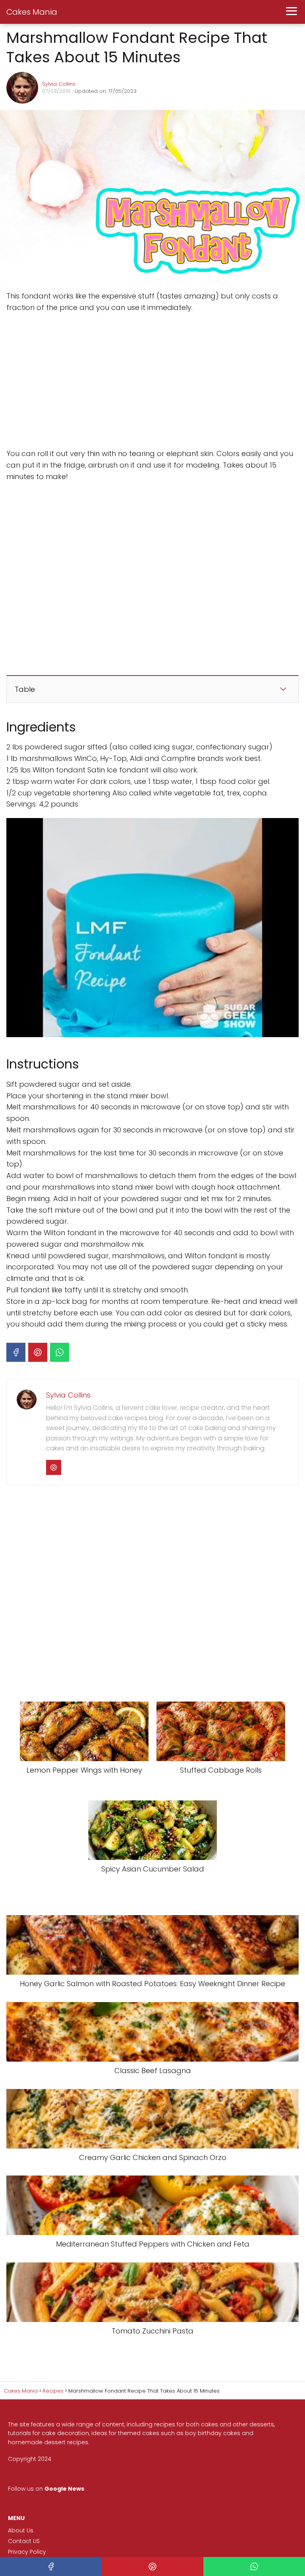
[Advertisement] (106, 381)
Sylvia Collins (59, 84)
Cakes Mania (32, 12)
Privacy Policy (27, 2552)
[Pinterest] (38, 1352)
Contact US (24, 2541)
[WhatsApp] (60, 1352)
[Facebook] (16, 1352)
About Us (21, 2530)
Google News (64, 2488)
